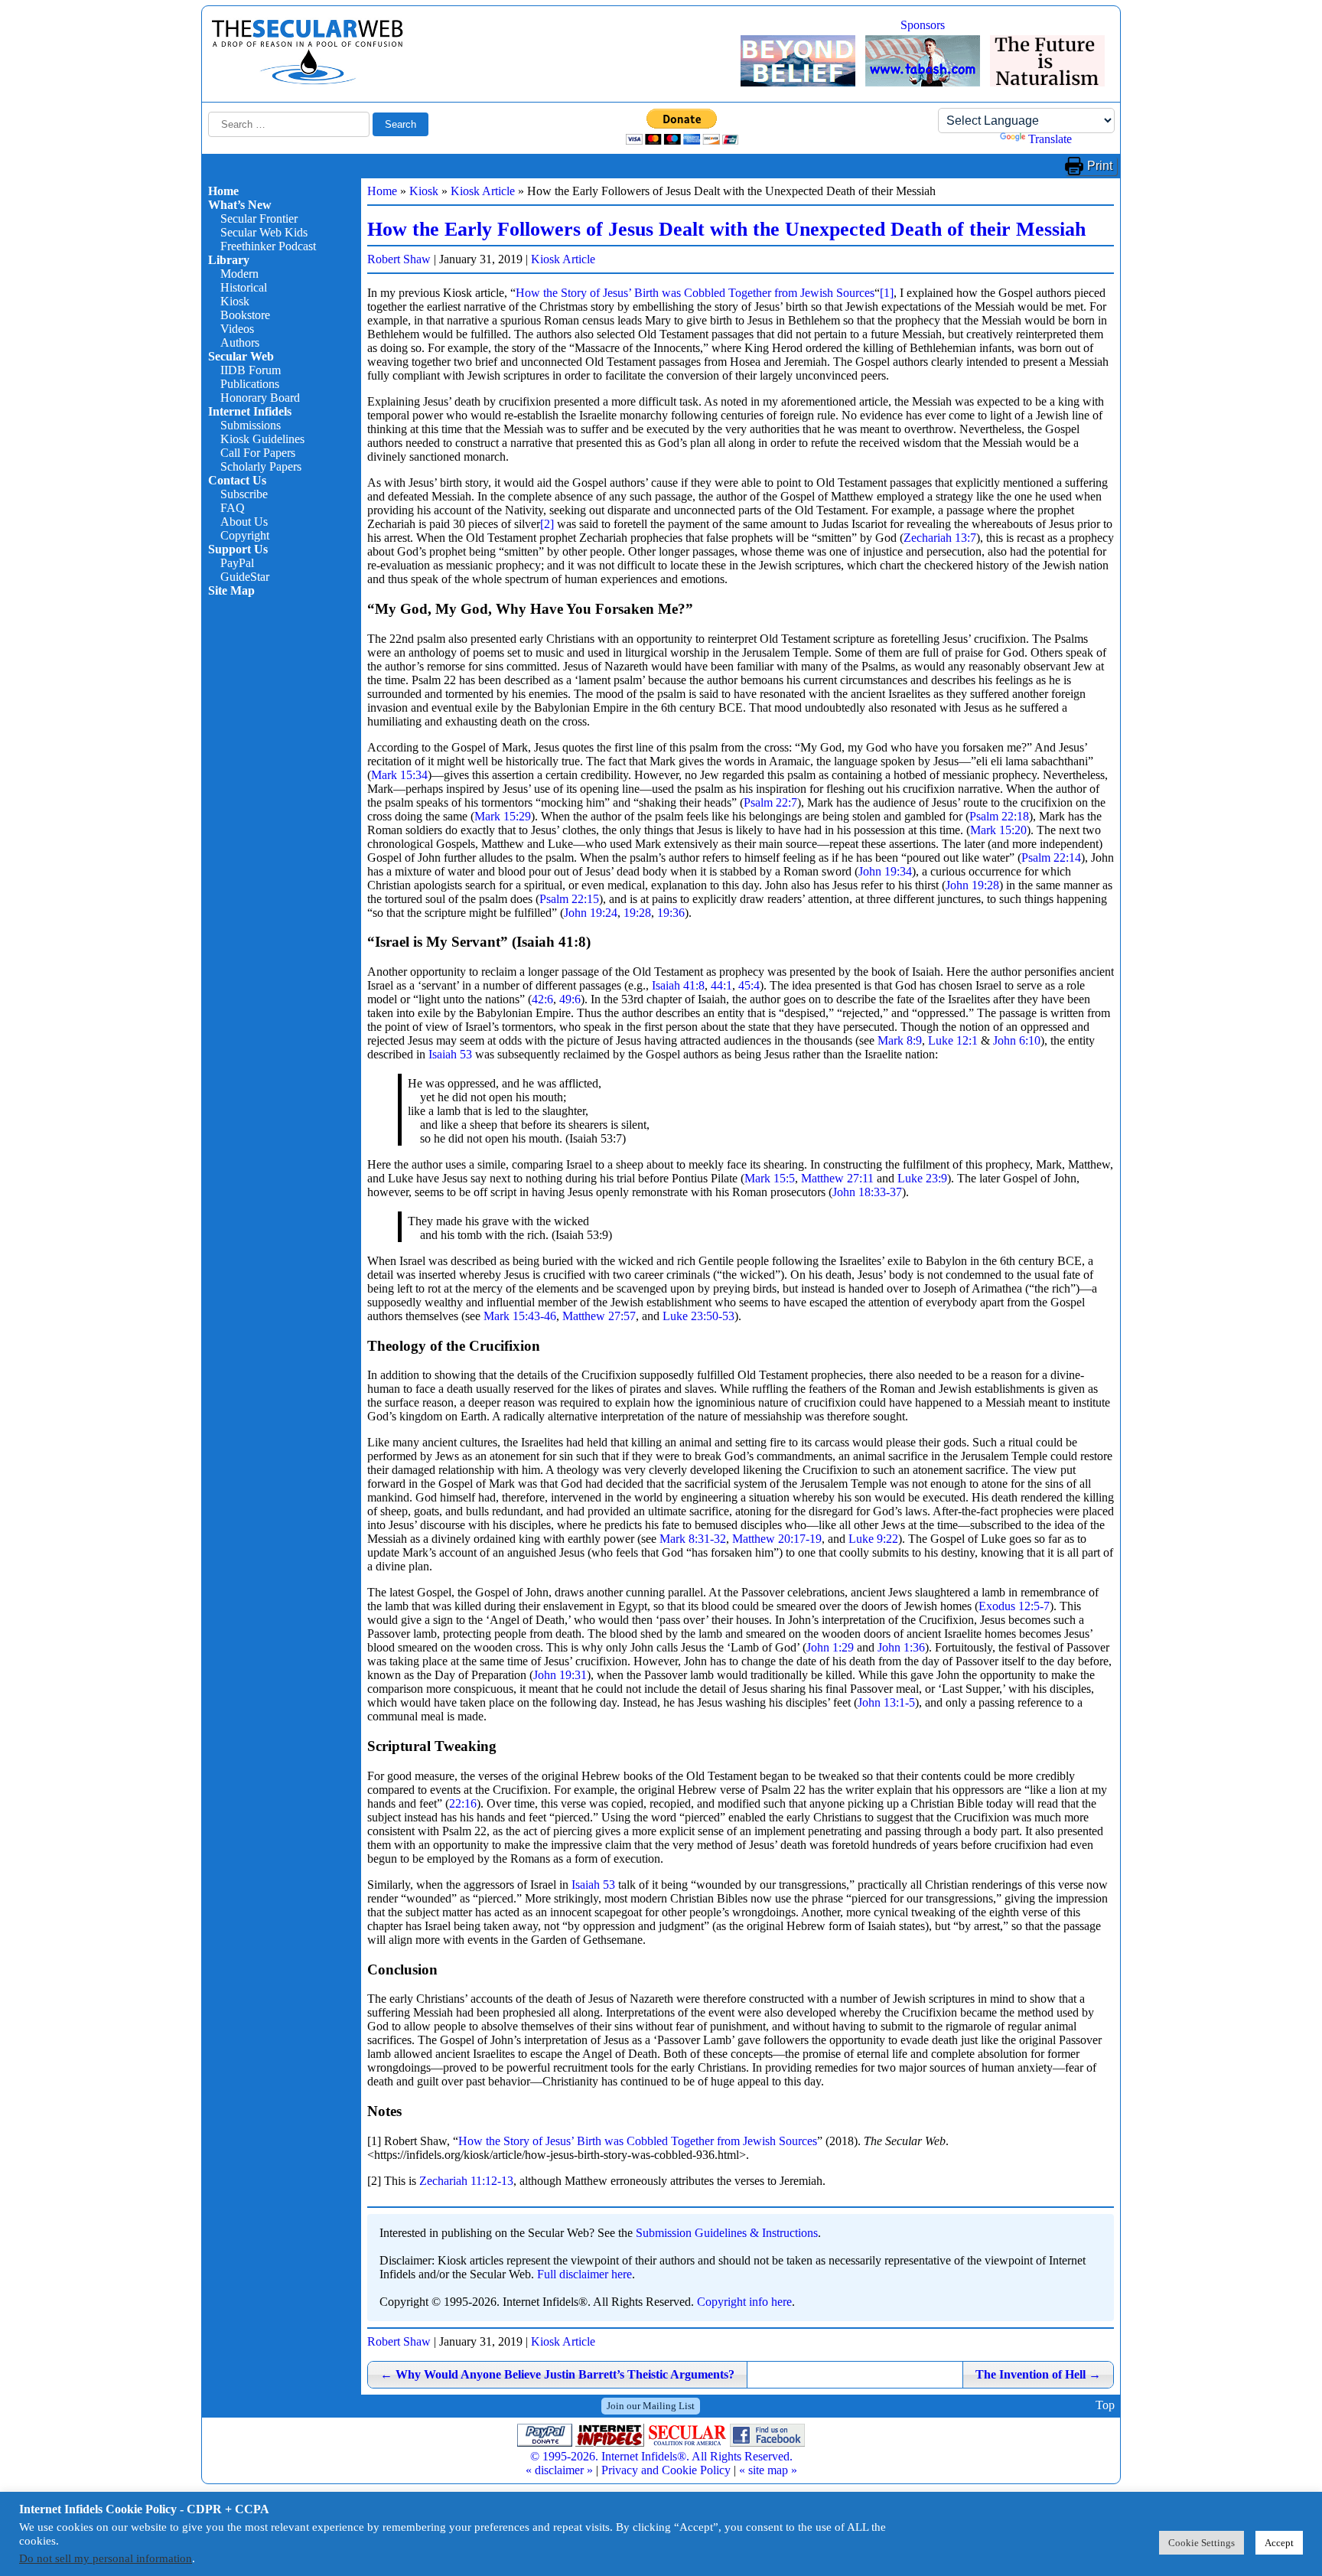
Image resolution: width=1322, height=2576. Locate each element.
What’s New (240, 205)
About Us (244, 522)
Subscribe (244, 494)
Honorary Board (260, 398)
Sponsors (923, 25)
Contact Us (237, 480)
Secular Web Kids (264, 232)
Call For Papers (258, 453)
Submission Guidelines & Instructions (727, 2233)
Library (229, 260)
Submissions (251, 425)
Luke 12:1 (953, 1040)
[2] (547, 524)
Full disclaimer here (584, 2274)
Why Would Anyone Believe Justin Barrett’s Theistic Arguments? (557, 2374)
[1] (887, 293)
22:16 (463, 1803)
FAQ (233, 508)
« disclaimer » (559, 2470)
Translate (1050, 139)
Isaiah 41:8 (678, 985)
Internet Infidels (250, 411)
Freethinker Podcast (268, 246)
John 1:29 (830, 1647)
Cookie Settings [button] (1202, 2543)
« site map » (768, 2470)
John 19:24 (591, 913)
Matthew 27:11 (837, 1178)
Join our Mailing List (651, 2406)
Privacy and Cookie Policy (666, 2470)
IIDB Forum (251, 370)
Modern (239, 274)
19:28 (637, 913)
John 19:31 (560, 1675)
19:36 (671, 913)
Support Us (238, 549)
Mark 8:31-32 (693, 1539)
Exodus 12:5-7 (1014, 1606)
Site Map (231, 590)
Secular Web (241, 356)
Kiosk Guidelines (262, 439)
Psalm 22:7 (770, 802)
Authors (240, 342)
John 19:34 (885, 871)
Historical (244, 287)
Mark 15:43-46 (520, 1316)
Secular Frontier (259, 218)
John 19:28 (972, 885)
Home (223, 191)
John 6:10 (1017, 1040)
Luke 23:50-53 (698, 1316)
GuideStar (245, 577)
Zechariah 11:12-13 (466, 2181)
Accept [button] (1279, 2543)
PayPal (237, 563)
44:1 (721, 985)
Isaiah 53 (450, 1054)
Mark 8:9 (900, 1040)
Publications (250, 384)
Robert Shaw (399, 259)
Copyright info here (744, 2302)
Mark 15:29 (503, 816)
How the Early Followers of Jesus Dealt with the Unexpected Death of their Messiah (726, 229)
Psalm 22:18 (999, 816)
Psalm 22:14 (1051, 858)
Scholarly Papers (261, 466)
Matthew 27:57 (599, 1316)
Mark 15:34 (399, 775)
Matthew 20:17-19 (777, 1539)
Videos (237, 329)
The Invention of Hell (1038, 2374)
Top (1105, 2406)
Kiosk (235, 301)
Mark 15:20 (998, 830)
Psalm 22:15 (569, 899)
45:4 (749, 985)
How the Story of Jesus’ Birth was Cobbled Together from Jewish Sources (695, 293)
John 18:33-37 (867, 1192)
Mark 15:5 (770, 1178)
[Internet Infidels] (308, 81)
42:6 (542, 999)
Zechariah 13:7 (940, 538)
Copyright (245, 535)
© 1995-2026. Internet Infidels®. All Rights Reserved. (661, 2456)
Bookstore (245, 315)
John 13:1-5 (886, 1702)
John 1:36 (901, 1647)
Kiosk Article (483, 191)
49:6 (570, 999)
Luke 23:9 (922, 1178)
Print (1100, 166)
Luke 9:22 (873, 1539)
